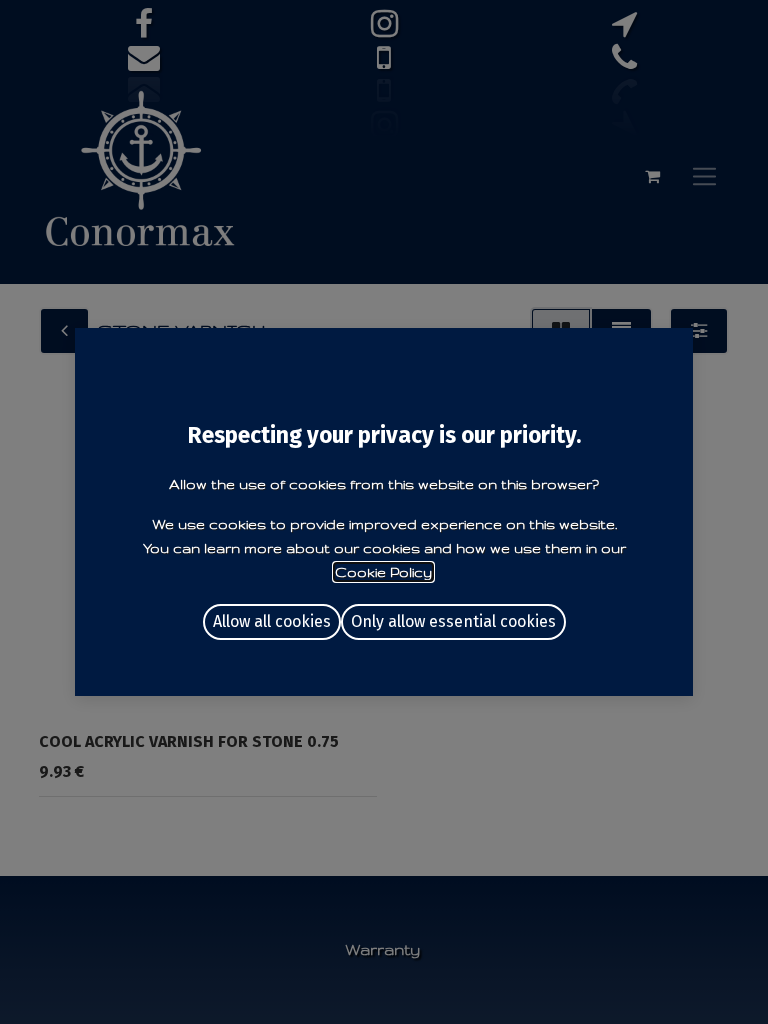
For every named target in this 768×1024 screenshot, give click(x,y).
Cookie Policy (383, 572)
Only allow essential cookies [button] (453, 621)
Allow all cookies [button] (272, 621)
